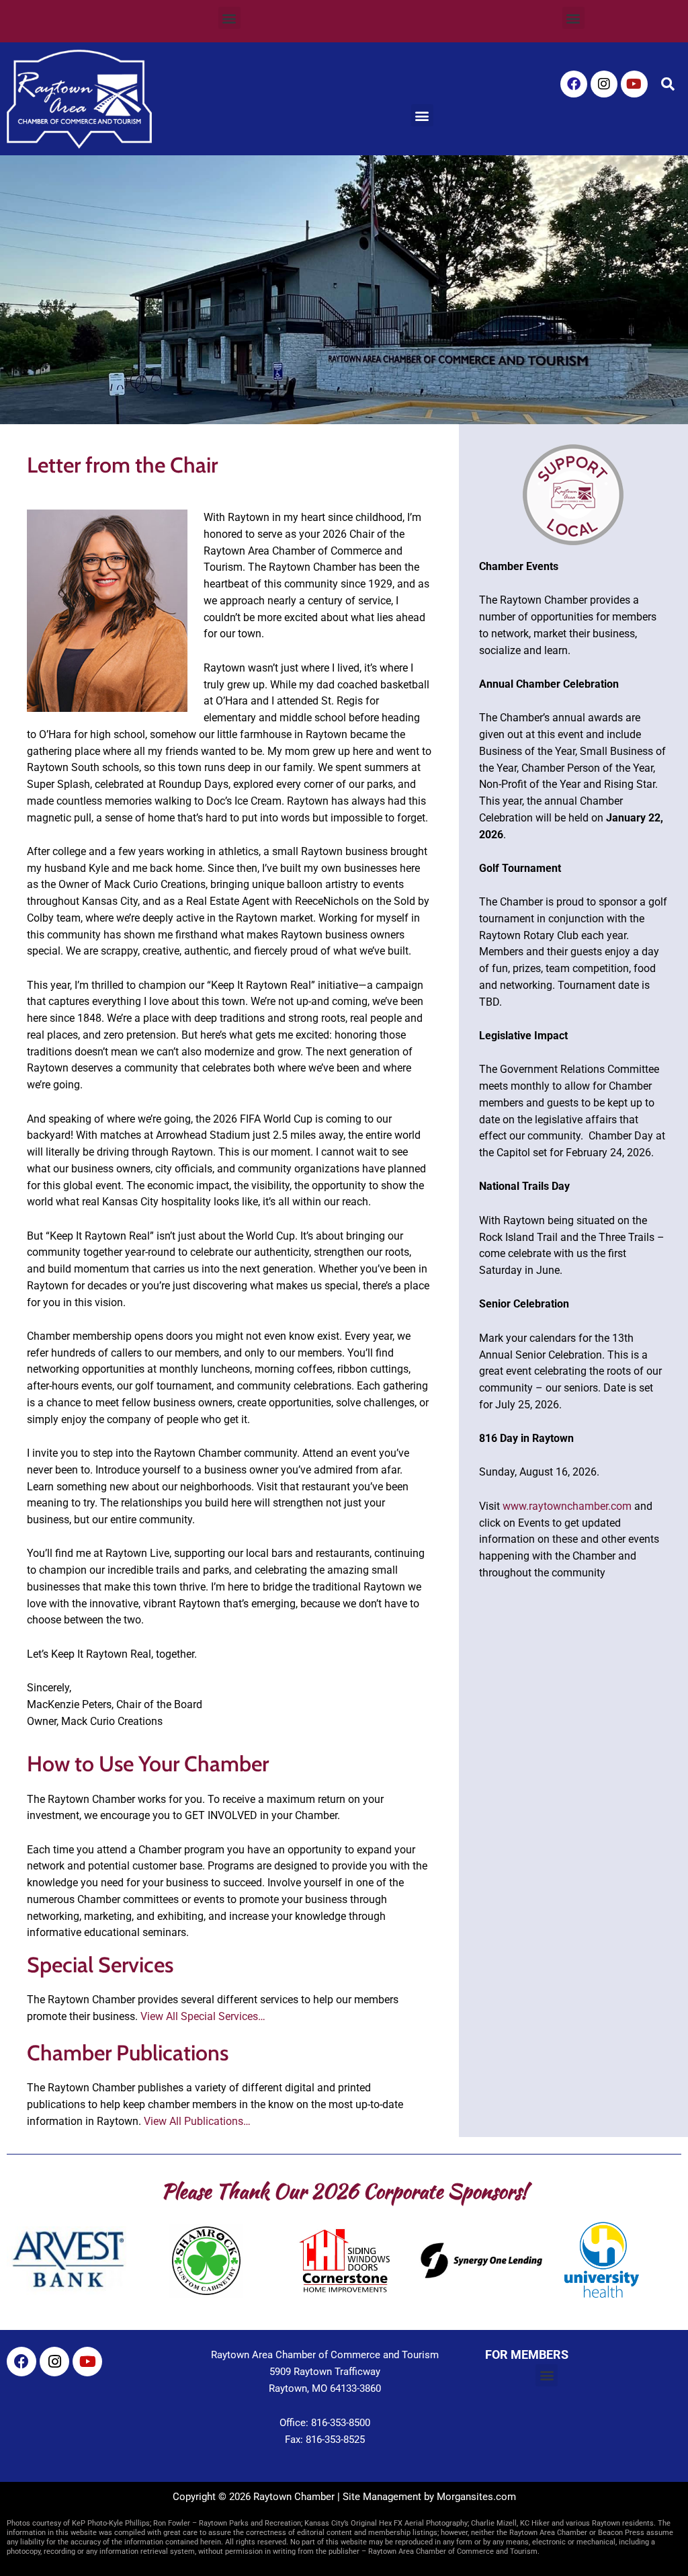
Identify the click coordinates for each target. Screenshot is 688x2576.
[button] (229, 18)
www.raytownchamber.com (567, 1506)
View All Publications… (197, 2121)
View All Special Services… (203, 2016)
